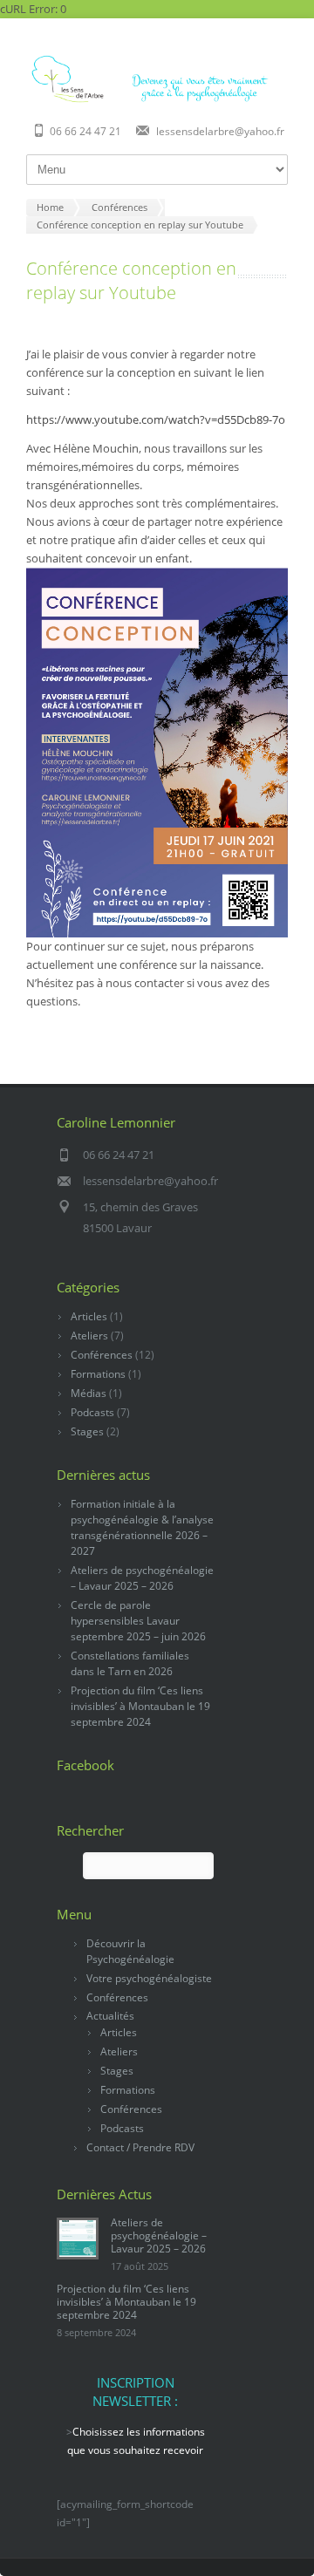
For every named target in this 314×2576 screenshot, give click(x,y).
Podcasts (92, 1412)
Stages (87, 1431)
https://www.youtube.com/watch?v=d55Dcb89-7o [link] (156, 419)
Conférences (102, 1355)
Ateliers (89, 1336)
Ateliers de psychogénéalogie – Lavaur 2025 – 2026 (142, 1578)
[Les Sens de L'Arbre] (157, 100)
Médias (89, 1393)
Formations (98, 1374)
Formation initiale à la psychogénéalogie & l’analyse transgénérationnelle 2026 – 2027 (142, 1527)
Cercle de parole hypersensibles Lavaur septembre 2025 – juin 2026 (138, 1621)
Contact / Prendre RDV (140, 2147)
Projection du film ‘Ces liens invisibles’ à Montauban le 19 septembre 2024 (140, 1706)
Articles (89, 1316)
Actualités (110, 2016)
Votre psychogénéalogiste (149, 1978)
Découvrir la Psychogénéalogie (130, 1951)
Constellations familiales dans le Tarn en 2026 (130, 1663)
